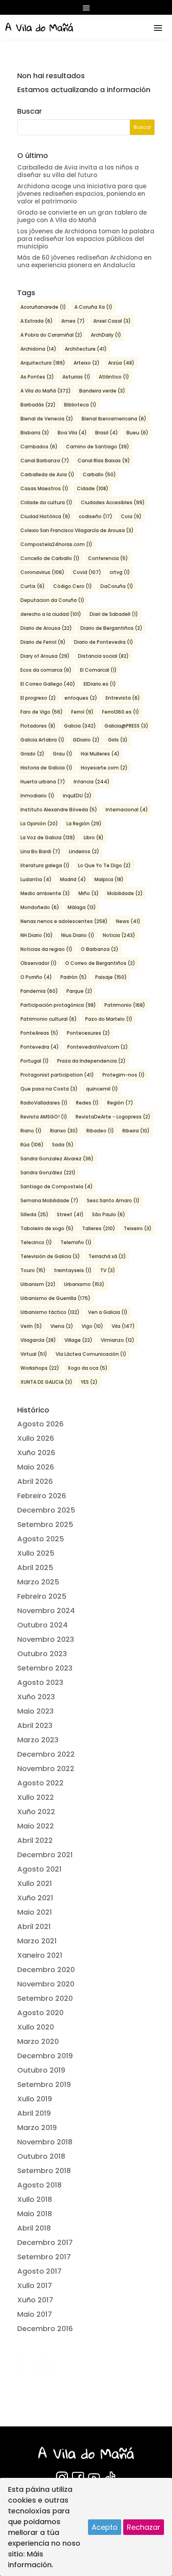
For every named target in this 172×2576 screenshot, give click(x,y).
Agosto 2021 (39, 1869)
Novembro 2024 (46, 1610)
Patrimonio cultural (49, 1019)
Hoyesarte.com (104, 768)
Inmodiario (37, 796)
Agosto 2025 (41, 1539)
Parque (79, 991)
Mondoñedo (40, 907)
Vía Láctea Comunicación (91, 1354)
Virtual (34, 1354)
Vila (123, 1326)
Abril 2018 (34, 2228)
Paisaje (111, 977)
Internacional (127, 810)
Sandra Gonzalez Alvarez (57, 1159)
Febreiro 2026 (42, 1496)
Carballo (99, 474)
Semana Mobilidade (49, 1200)
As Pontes (37, 377)
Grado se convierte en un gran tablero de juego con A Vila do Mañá (82, 216)
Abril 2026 (35, 1481)
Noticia (119, 935)
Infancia (92, 782)
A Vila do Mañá (46, 391)
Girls (118, 740)
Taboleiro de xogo (47, 1228)
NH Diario (37, 935)
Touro (33, 1270)
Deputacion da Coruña (52, 600)
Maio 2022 (36, 1826)
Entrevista (123, 698)
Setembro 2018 (44, 2171)
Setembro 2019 (44, 2084)
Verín (31, 1326)
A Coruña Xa (93, 307)
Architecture (86, 349)
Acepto (105, 2527)
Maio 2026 (36, 1467)
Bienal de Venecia (47, 419)
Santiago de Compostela (57, 1186)
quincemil (102, 1089)
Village (78, 1340)
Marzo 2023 (38, 1740)
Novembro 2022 (46, 1768)
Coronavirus (42, 572)
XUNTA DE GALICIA (46, 1382)
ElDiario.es (100, 684)
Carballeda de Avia (47, 474)
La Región (84, 823)
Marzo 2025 (38, 1582)
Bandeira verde (102, 391)
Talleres (99, 1228)
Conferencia (108, 558)
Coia (131, 516)
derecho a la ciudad (51, 614)
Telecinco (36, 1242)
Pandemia (39, 991)
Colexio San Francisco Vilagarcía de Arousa (77, 530)
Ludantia (36, 879)
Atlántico (114, 377)
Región (120, 1103)
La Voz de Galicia (48, 837)
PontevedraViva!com (98, 1047)
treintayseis (73, 1270)
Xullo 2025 (36, 1553)
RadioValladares (44, 1103)
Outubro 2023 (42, 1654)
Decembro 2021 (45, 1855)
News (128, 921)
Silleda (34, 1214)
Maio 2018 (35, 2214)
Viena (62, 1326)
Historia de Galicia (46, 768)
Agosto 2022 (40, 1783)
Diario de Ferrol (43, 642)
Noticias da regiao (46, 949)
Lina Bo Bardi (40, 851)
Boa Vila (72, 433)
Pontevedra (40, 1047)
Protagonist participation (57, 1075)
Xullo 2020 (36, 2027)
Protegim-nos (124, 1075)
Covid (87, 572)
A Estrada (37, 321)
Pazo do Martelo (109, 1019)
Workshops (40, 1368)
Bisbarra (35, 433)
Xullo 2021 (35, 1883)
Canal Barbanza (45, 461)
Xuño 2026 (36, 1453)
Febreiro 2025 (42, 1596)
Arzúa (121, 363)
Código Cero (73, 586)
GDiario (86, 740)
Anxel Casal (112, 321)
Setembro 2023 (45, 1668)
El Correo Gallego (48, 684)
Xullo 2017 (35, 2285)
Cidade (93, 488)
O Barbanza (100, 949)
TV (108, 1270)
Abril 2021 (34, 1926)
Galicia (80, 726)
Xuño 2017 (35, 2300)
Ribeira (136, 1131)
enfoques (81, 698)
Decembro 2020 (46, 1969)
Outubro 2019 (41, 2070)
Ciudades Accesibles (113, 502)
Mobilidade (125, 893)
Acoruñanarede (43, 307)
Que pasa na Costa (49, 1089)
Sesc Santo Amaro (113, 1200)
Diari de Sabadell (114, 614)
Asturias (76, 377)
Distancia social (103, 656)
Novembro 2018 (45, 2142)
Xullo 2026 (36, 1438)
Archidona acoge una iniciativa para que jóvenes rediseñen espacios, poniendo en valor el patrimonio (82, 194)
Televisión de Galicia (50, 1256)
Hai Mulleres (100, 754)
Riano (31, 1131)
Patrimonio (125, 1005)
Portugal (35, 1061)
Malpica (109, 879)
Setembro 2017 (44, 2257)
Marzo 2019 (37, 2127)
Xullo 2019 (35, 2099)
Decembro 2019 (45, 2056)
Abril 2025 (35, 1567)
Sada (63, 1145)
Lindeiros (84, 851)
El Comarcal (98, 670)
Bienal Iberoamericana (114, 419)
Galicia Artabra (42, 740)
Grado (32, 754)
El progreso (38, 698)
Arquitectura (43, 363)
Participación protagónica (58, 1005)
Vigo (92, 1326)
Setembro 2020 (45, 1998)
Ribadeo (100, 1131)
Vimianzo (118, 1340)
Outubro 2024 (42, 1625)
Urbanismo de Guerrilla (55, 1298)
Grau (63, 754)
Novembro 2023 (46, 1639)
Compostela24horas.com (56, 544)
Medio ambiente (45, 893)
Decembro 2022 (46, 1754)
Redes (87, 1103)
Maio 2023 (35, 1711)
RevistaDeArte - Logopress (113, 1117)
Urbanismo (84, 1284)
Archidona (38, 349)
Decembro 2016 (45, 2328)
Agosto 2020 (40, 2013)
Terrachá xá (107, 1256)
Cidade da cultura (46, 502)
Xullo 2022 (36, 1797)
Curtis (33, 586)
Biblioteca (80, 405)
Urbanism (38, 1284)
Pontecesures (88, 1033)
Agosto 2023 (40, 1682)
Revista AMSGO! (44, 1117)
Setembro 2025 (45, 1524)
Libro (94, 837)
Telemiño (76, 1242)
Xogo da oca (88, 1368)
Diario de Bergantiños (111, 628)
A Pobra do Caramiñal (51, 335)
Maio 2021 (35, 1912)
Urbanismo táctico (50, 1312)
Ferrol (82, 712)
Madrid (73, 879)
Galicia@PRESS (126, 726)
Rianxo (64, 1131)
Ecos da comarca (46, 670)
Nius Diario (78, 935)
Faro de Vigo (42, 712)
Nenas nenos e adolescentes (64, 921)
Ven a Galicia (108, 1312)
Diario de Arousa (46, 628)
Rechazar (144, 2527)
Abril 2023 (35, 1725)
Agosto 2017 (39, 2271)
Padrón (74, 977)
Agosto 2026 (40, 1424)
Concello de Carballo (50, 558)
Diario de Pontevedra (104, 642)
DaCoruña (117, 586)
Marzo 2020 (38, 2041)
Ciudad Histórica (45, 516)
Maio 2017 (35, 2314)
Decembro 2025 (46, 1510)
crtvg (120, 572)
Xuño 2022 (36, 1812)
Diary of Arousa (45, 656)
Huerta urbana (43, 782)
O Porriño (36, 977)
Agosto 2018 (39, 2185)
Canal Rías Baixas (104, 461)
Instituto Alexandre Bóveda (59, 810)
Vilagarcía (38, 1340)
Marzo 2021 (37, 1941)
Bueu (137, 433)
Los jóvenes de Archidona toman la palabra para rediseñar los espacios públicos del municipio (86, 239)
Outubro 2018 (41, 2156)
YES (89, 1382)
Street (70, 1214)
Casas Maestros (44, 488)
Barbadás (38, 405)
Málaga (82, 907)
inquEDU (77, 796)
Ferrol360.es (121, 712)
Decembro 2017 (45, 2242)
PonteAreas (39, 1033)
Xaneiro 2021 (40, 1955)
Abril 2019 (34, 2113)
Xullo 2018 (35, 2199)
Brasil (107, 433)
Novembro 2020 (46, 1984)
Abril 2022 (35, 1840)
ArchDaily (106, 335)
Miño (89, 893)
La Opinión (39, 823)
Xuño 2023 (36, 1697)
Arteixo (87, 363)
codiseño (96, 516)
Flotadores (38, 726)
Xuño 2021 (35, 1898)
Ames (73, 321)
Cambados (39, 447)
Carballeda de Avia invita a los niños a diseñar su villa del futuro (78, 171)
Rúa (32, 1145)
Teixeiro (138, 1228)
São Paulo (109, 1214)
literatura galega (45, 865)
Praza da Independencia (91, 1061)
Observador (39, 963)
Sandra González (48, 1173)
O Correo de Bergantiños (100, 963)
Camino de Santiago (98, 447)
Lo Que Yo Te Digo (104, 865)
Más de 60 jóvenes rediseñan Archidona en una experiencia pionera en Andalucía (84, 261)
